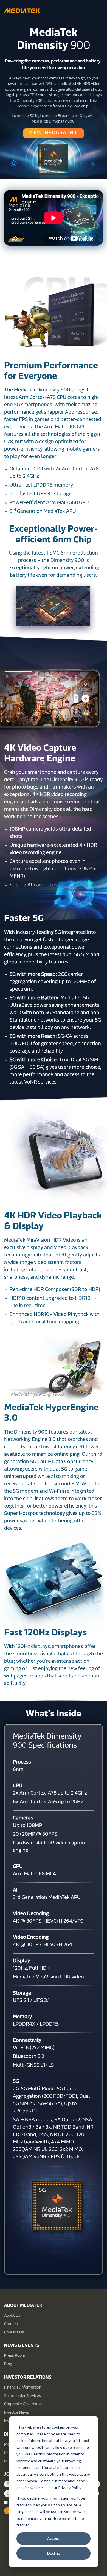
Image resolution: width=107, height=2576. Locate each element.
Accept (54, 2538)
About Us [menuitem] (12, 2316)
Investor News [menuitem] (17, 2413)
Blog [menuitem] (8, 2364)
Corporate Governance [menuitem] (24, 2404)
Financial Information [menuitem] (23, 2388)
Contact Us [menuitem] (14, 2332)
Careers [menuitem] (11, 2324)
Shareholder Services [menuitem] (22, 2396)
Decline (54, 2553)
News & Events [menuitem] (22, 2346)
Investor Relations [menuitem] (28, 2378)
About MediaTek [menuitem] (23, 2306)
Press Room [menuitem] (15, 2356)
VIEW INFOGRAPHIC (54, 133)
